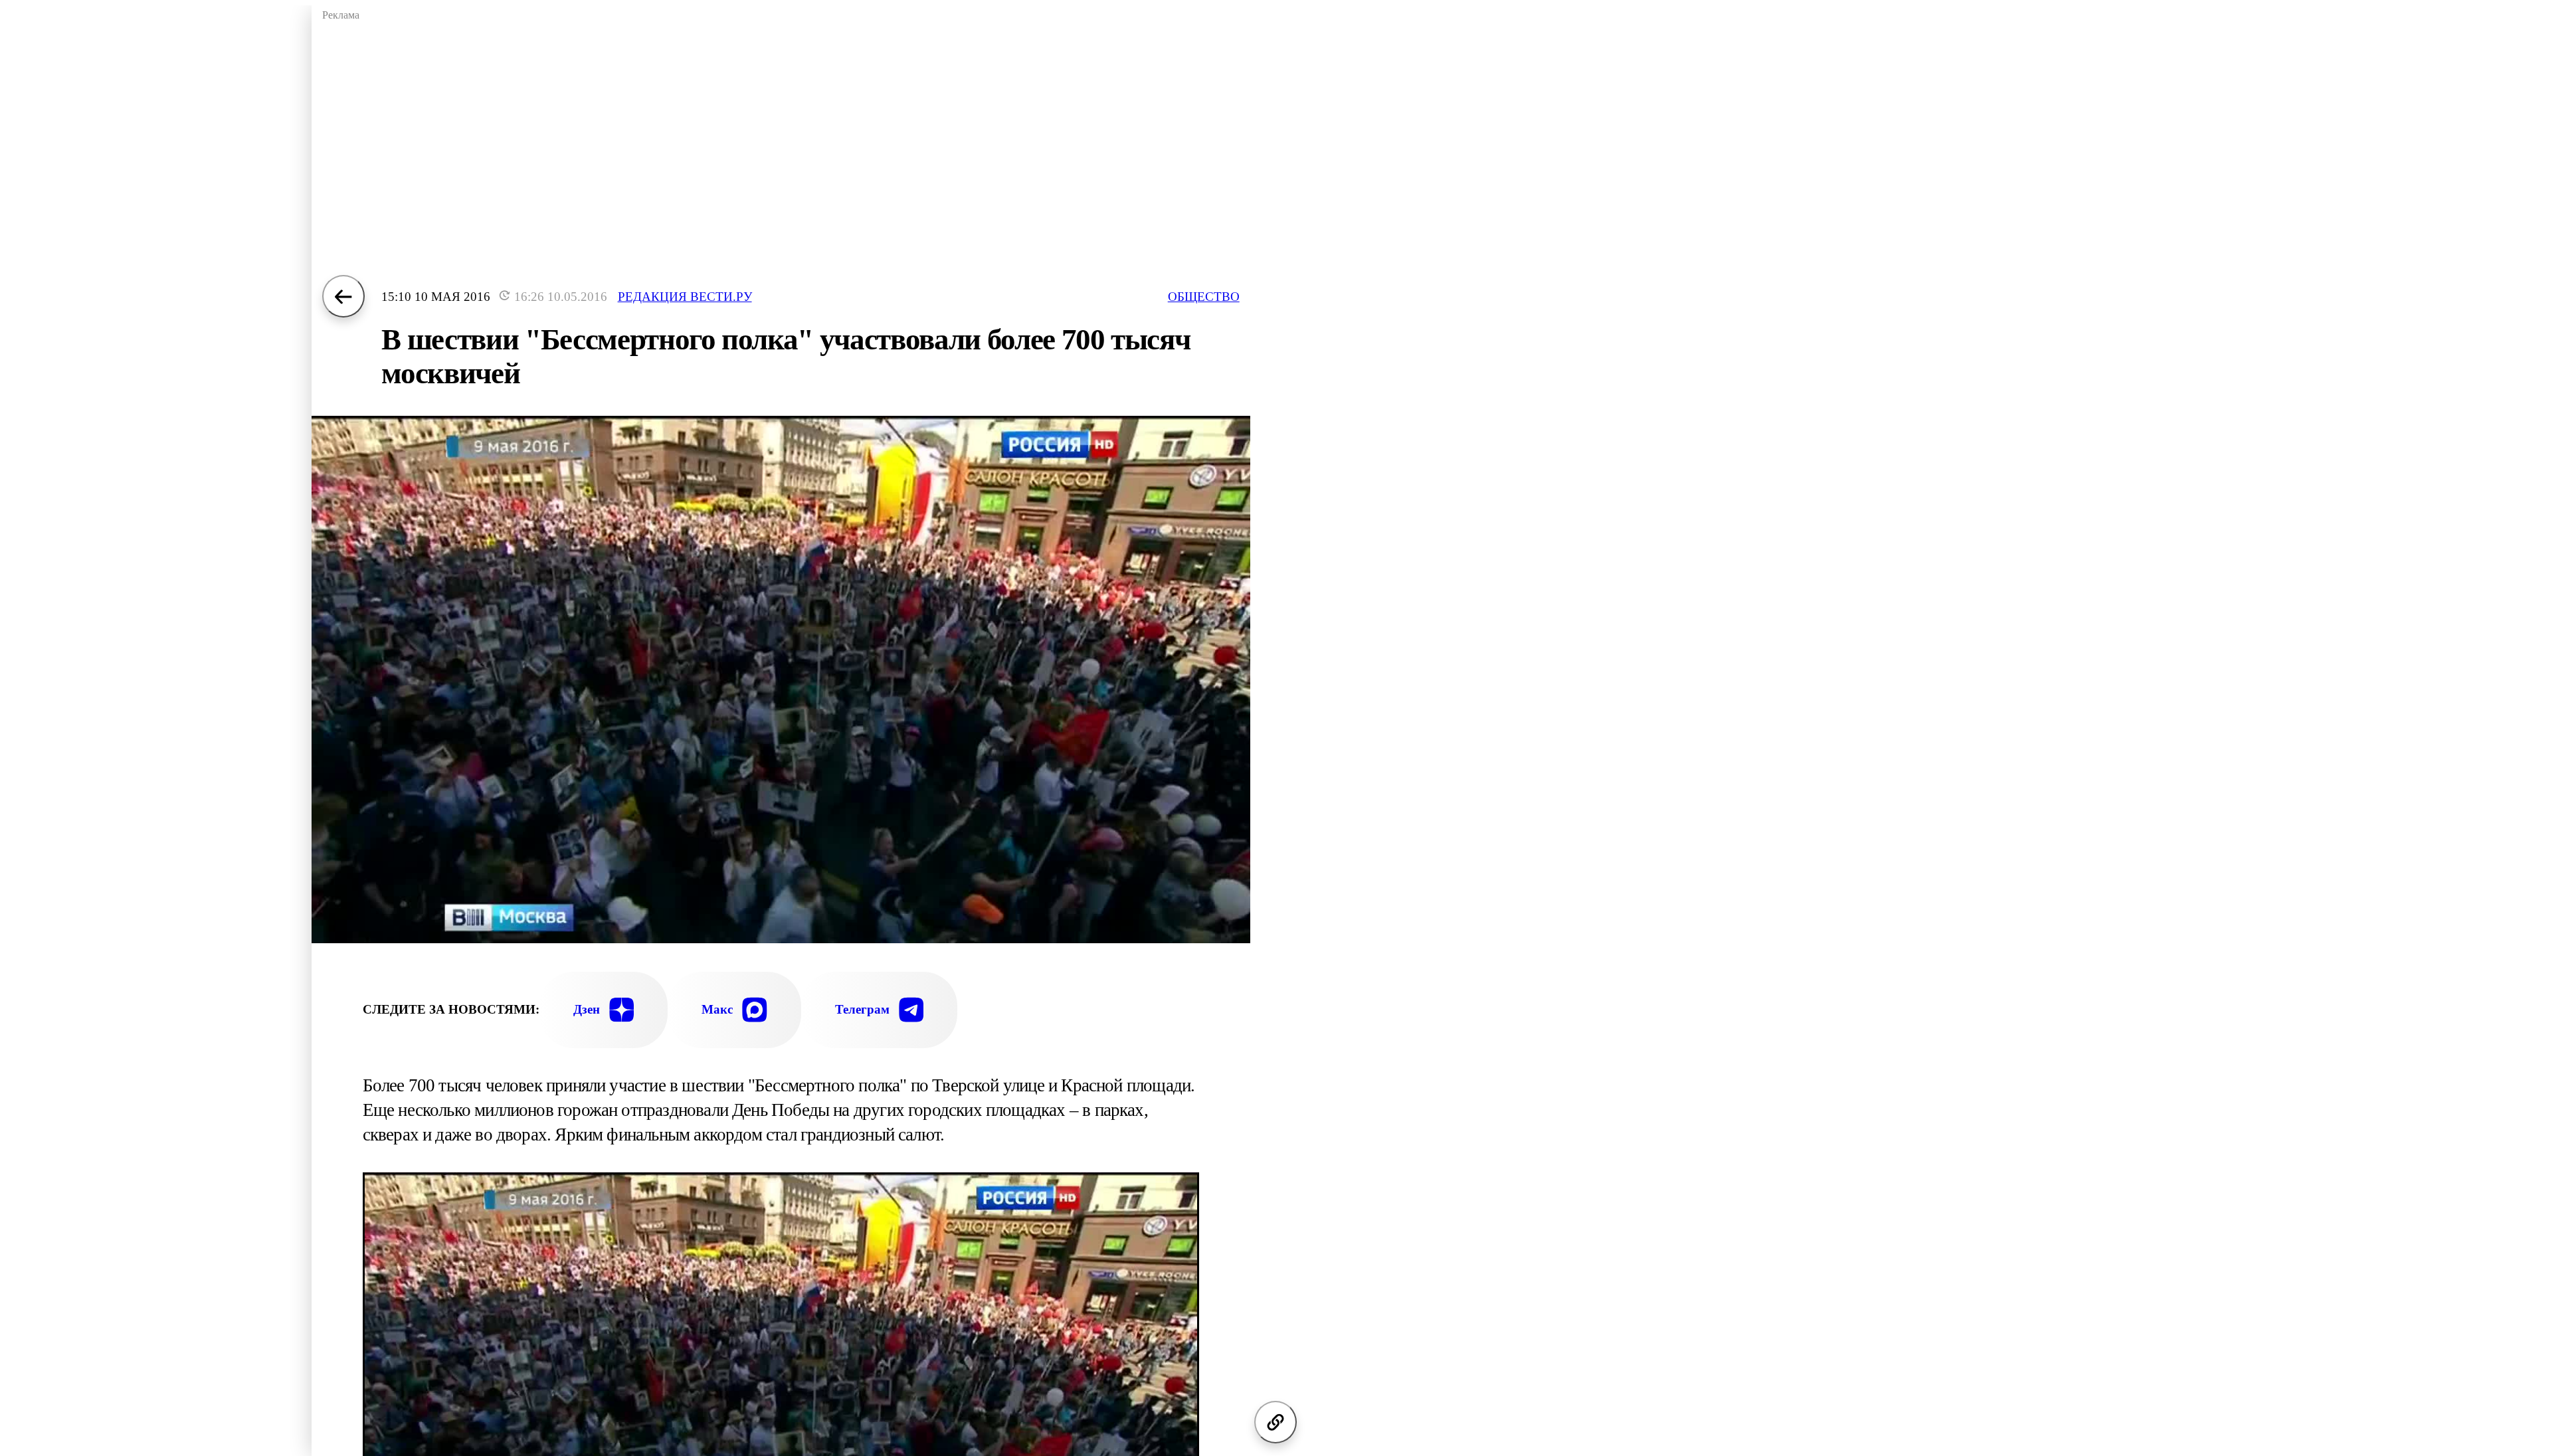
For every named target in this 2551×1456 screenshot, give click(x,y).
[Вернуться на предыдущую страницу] (343, 296)
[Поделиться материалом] (1275, 1422)
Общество (1204, 297)
